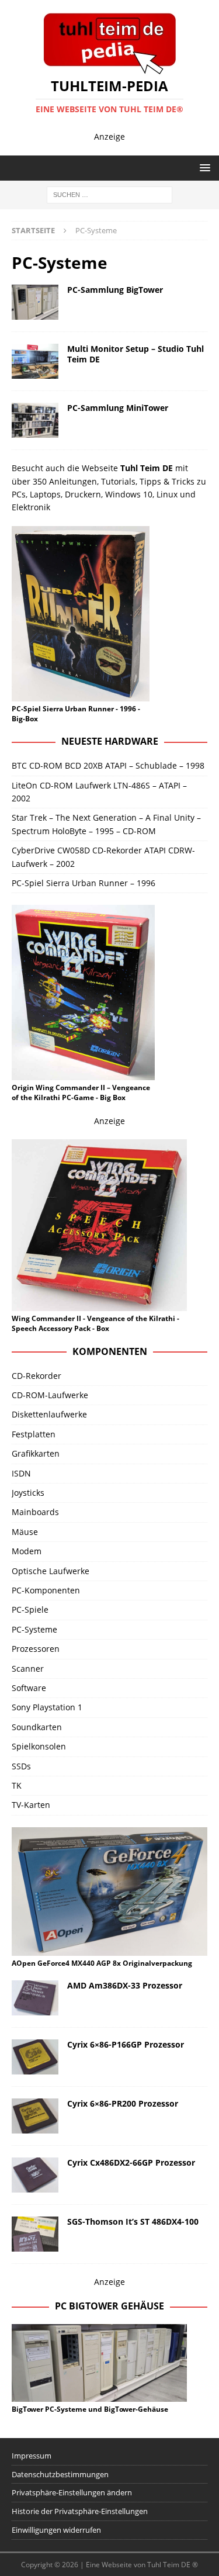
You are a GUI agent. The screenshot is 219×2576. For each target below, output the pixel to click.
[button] (203, 167)
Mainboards (35, 1512)
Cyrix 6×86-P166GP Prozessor (126, 2044)
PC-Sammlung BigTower (115, 290)
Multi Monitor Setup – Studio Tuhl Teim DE (135, 354)
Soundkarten (37, 1727)
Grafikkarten (36, 1453)
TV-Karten (31, 1805)
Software (29, 1688)
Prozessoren (36, 1649)
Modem (27, 1551)
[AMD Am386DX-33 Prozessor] (35, 1998)
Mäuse (25, 1532)
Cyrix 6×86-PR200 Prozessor (123, 2103)
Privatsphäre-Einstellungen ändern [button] (72, 2492)
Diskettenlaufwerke (49, 1414)
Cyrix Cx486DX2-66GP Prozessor (131, 2162)
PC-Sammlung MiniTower (118, 408)
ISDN (21, 1473)
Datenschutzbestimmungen (60, 2474)
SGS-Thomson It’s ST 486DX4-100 (133, 2221)
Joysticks (28, 1493)
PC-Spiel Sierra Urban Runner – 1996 (84, 883)
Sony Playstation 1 (47, 1707)
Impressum (32, 2456)
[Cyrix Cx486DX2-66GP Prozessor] (35, 2175)
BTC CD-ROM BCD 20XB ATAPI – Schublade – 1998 (108, 765)
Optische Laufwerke (51, 1571)
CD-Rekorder (36, 1376)
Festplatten (34, 1434)
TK (17, 1785)
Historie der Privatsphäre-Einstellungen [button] (80, 2511)
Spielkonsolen (39, 1746)
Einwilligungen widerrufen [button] (56, 2530)
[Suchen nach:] (109, 194)
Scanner (28, 1669)
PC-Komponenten (46, 1590)
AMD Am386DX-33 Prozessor (125, 1985)
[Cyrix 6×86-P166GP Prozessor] (35, 2057)
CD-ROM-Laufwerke (50, 1395)
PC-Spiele (30, 1609)
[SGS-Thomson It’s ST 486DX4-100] (35, 2234)
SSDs (21, 1766)
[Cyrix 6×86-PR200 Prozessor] (35, 2116)
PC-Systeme (34, 1629)
